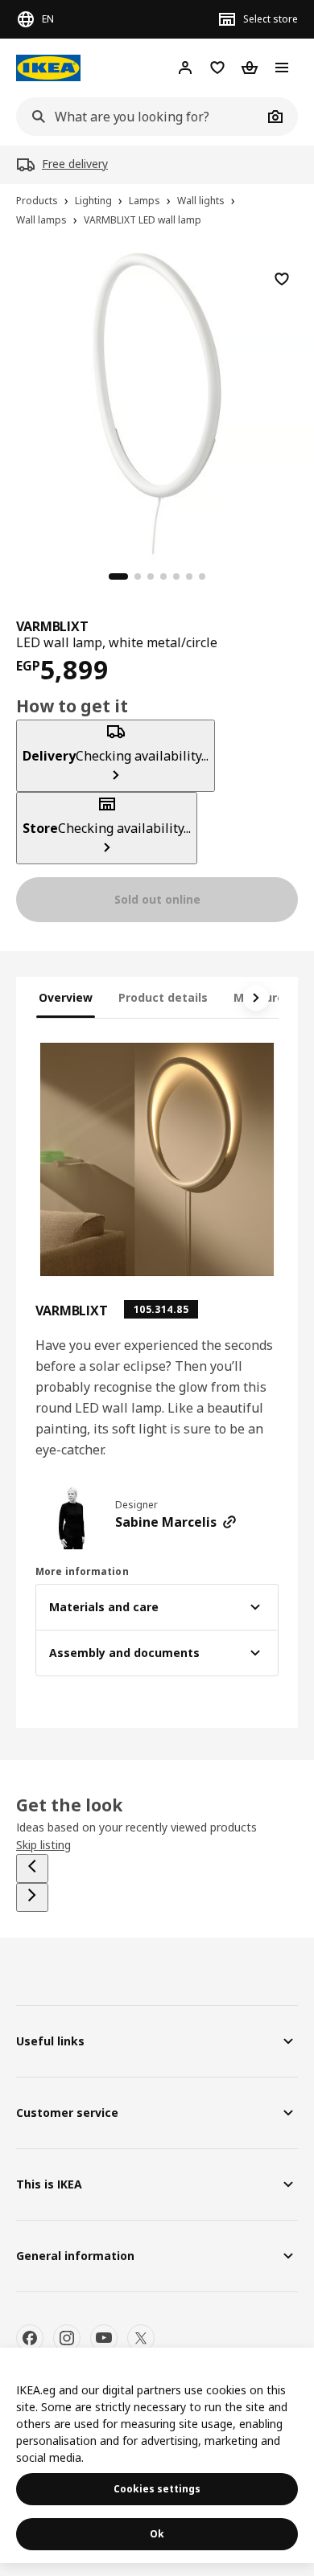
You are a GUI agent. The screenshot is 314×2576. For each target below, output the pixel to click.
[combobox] (139, 117)
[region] (157, 401)
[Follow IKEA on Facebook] (30, 2338)
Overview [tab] (66, 997)
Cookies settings (157, 2489)
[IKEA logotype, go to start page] (48, 68)
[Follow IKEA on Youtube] (104, 2338)
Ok (157, 2534)
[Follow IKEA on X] (141, 2338)
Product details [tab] (163, 997)
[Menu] (282, 68)
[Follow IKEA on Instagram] (67, 2338)
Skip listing (43, 1845)
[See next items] (256, 998)
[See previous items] (32, 1868)
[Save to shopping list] (282, 279)
